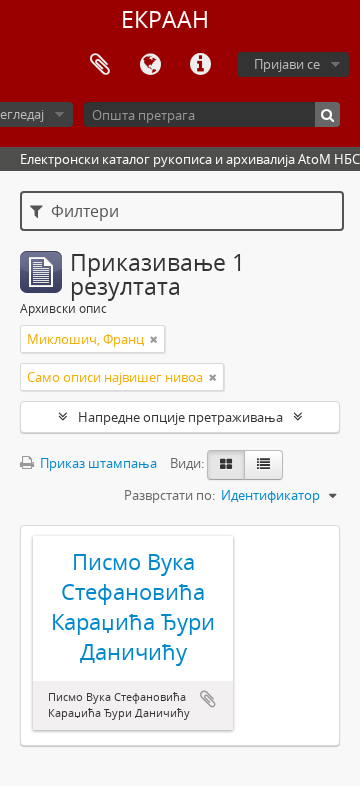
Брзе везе (200, 65)
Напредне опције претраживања (180, 417)
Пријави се (287, 64)
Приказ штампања (97, 463)
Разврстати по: (169, 495)
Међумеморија (100, 65)
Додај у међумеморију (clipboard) (208, 699)
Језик (150, 65)
